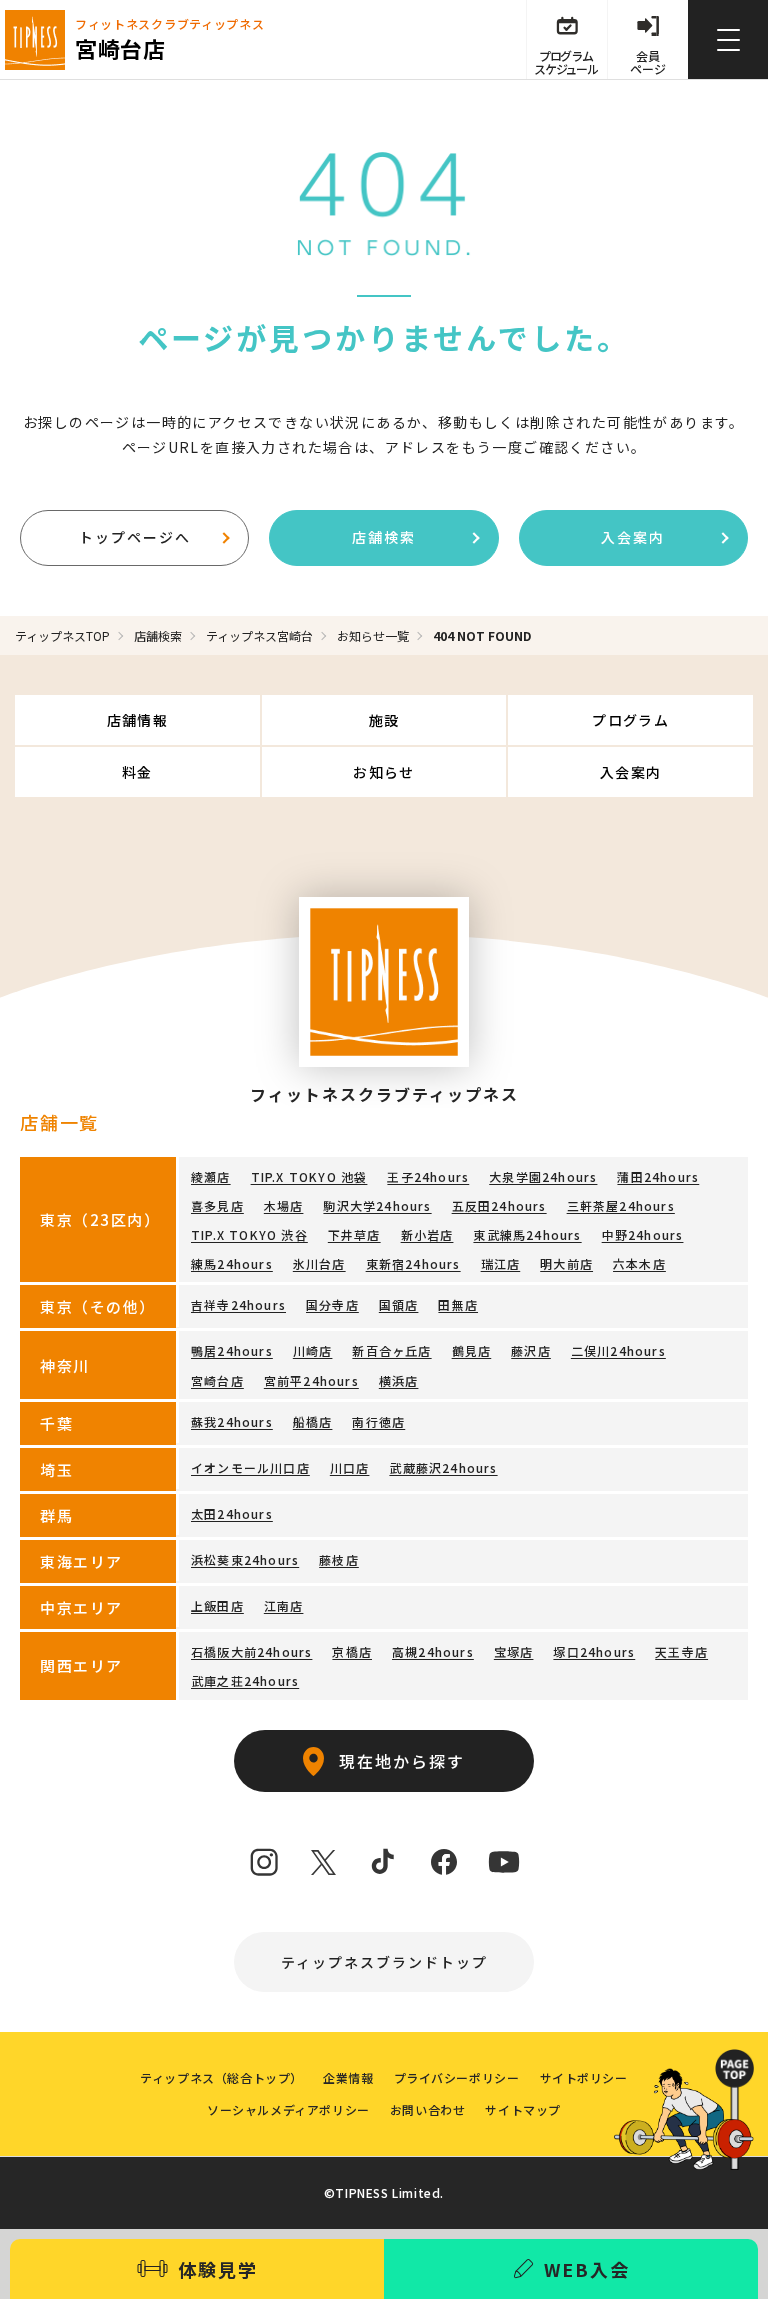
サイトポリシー (584, 2077)
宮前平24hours (311, 1380)
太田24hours (232, 1513)
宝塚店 (514, 1651)
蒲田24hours (658, 1176)
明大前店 (566, 1263)
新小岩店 (427, 1234)
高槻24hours (433, 1651)
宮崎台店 (217, 1380)
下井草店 (354, 1234)
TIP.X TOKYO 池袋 (309, 1176)
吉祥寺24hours (238, 1304)
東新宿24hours (413, 1263)
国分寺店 (332, 1304)
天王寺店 (681, 1651)
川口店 (350, 1467)
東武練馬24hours (527, 1234)
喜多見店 (217, 1205)
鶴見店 (472, 1350)
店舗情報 (138, 720)
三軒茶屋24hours (621, 1205)
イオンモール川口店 (250, 1467)
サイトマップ (523, 2109)
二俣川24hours (618, 1350)
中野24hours (643, 1234)
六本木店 (639, 1263)
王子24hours (428, 1176)
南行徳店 (378, 1421)
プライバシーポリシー (457, 2077)
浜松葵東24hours (245, 1559)
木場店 (284, 1205)
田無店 (458, 1304)
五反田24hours (499, 1205)
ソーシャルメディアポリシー (288, 2109)
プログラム (630, 720)
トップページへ (135, 537)
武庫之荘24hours (245, 1680)
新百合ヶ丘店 (391, 1350)
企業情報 (348, 2077)
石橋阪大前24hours (251, 1651)
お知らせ (384, 772)
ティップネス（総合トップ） (221, 2077)
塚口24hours (594, 1651)
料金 (137, 772)
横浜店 (399, 1380)
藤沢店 (531, 1350)
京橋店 (352, 1651)
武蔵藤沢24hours (443, 1467)
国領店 (399, 1304)
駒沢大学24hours (377, 1205)
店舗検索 (384, 537)
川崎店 (313, 1350)
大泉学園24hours (543, 1176)
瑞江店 (501, 1263)
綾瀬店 (211, 1176)
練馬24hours (232, 1263)
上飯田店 (217, 1605)
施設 (384, 720)
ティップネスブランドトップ (384, 1962)
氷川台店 (319, 1263)
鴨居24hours (232, 1350)
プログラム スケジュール (566, 62)
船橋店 (313, 1421)
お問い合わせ (428, 2109)
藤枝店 (339, 1559)
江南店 (284, 1605)
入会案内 (633, 537)
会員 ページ (648, 62)
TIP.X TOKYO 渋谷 (249, 1234)
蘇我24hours (232, 1421)
